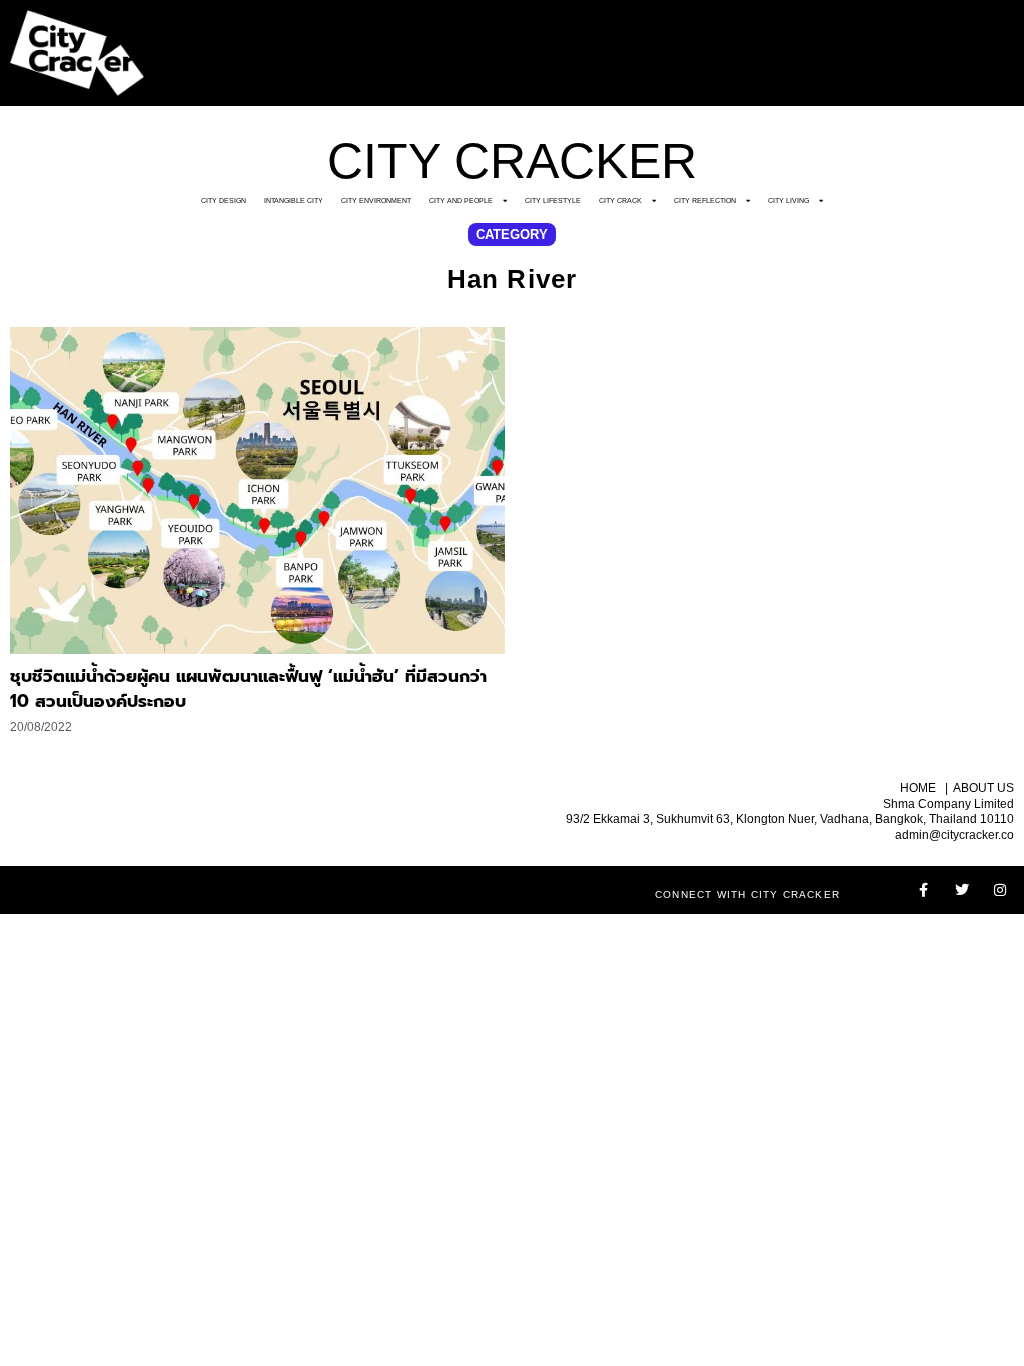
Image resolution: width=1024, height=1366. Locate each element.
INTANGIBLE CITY (293, 200)
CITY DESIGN (223, 200)
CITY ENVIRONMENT (376, 200)
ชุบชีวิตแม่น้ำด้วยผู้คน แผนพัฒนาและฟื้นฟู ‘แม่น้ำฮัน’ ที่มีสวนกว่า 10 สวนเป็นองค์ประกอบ (248, 689)
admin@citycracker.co (954, 835)
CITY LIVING (788, 200)
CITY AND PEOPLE (461, 200)
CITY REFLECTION (705, 200)
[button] (512, 234)
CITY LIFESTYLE (553, 200)
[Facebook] (924, 890)
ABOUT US (983, 788)
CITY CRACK (620, 200)
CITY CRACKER (512, 161)
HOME (918, 788)
